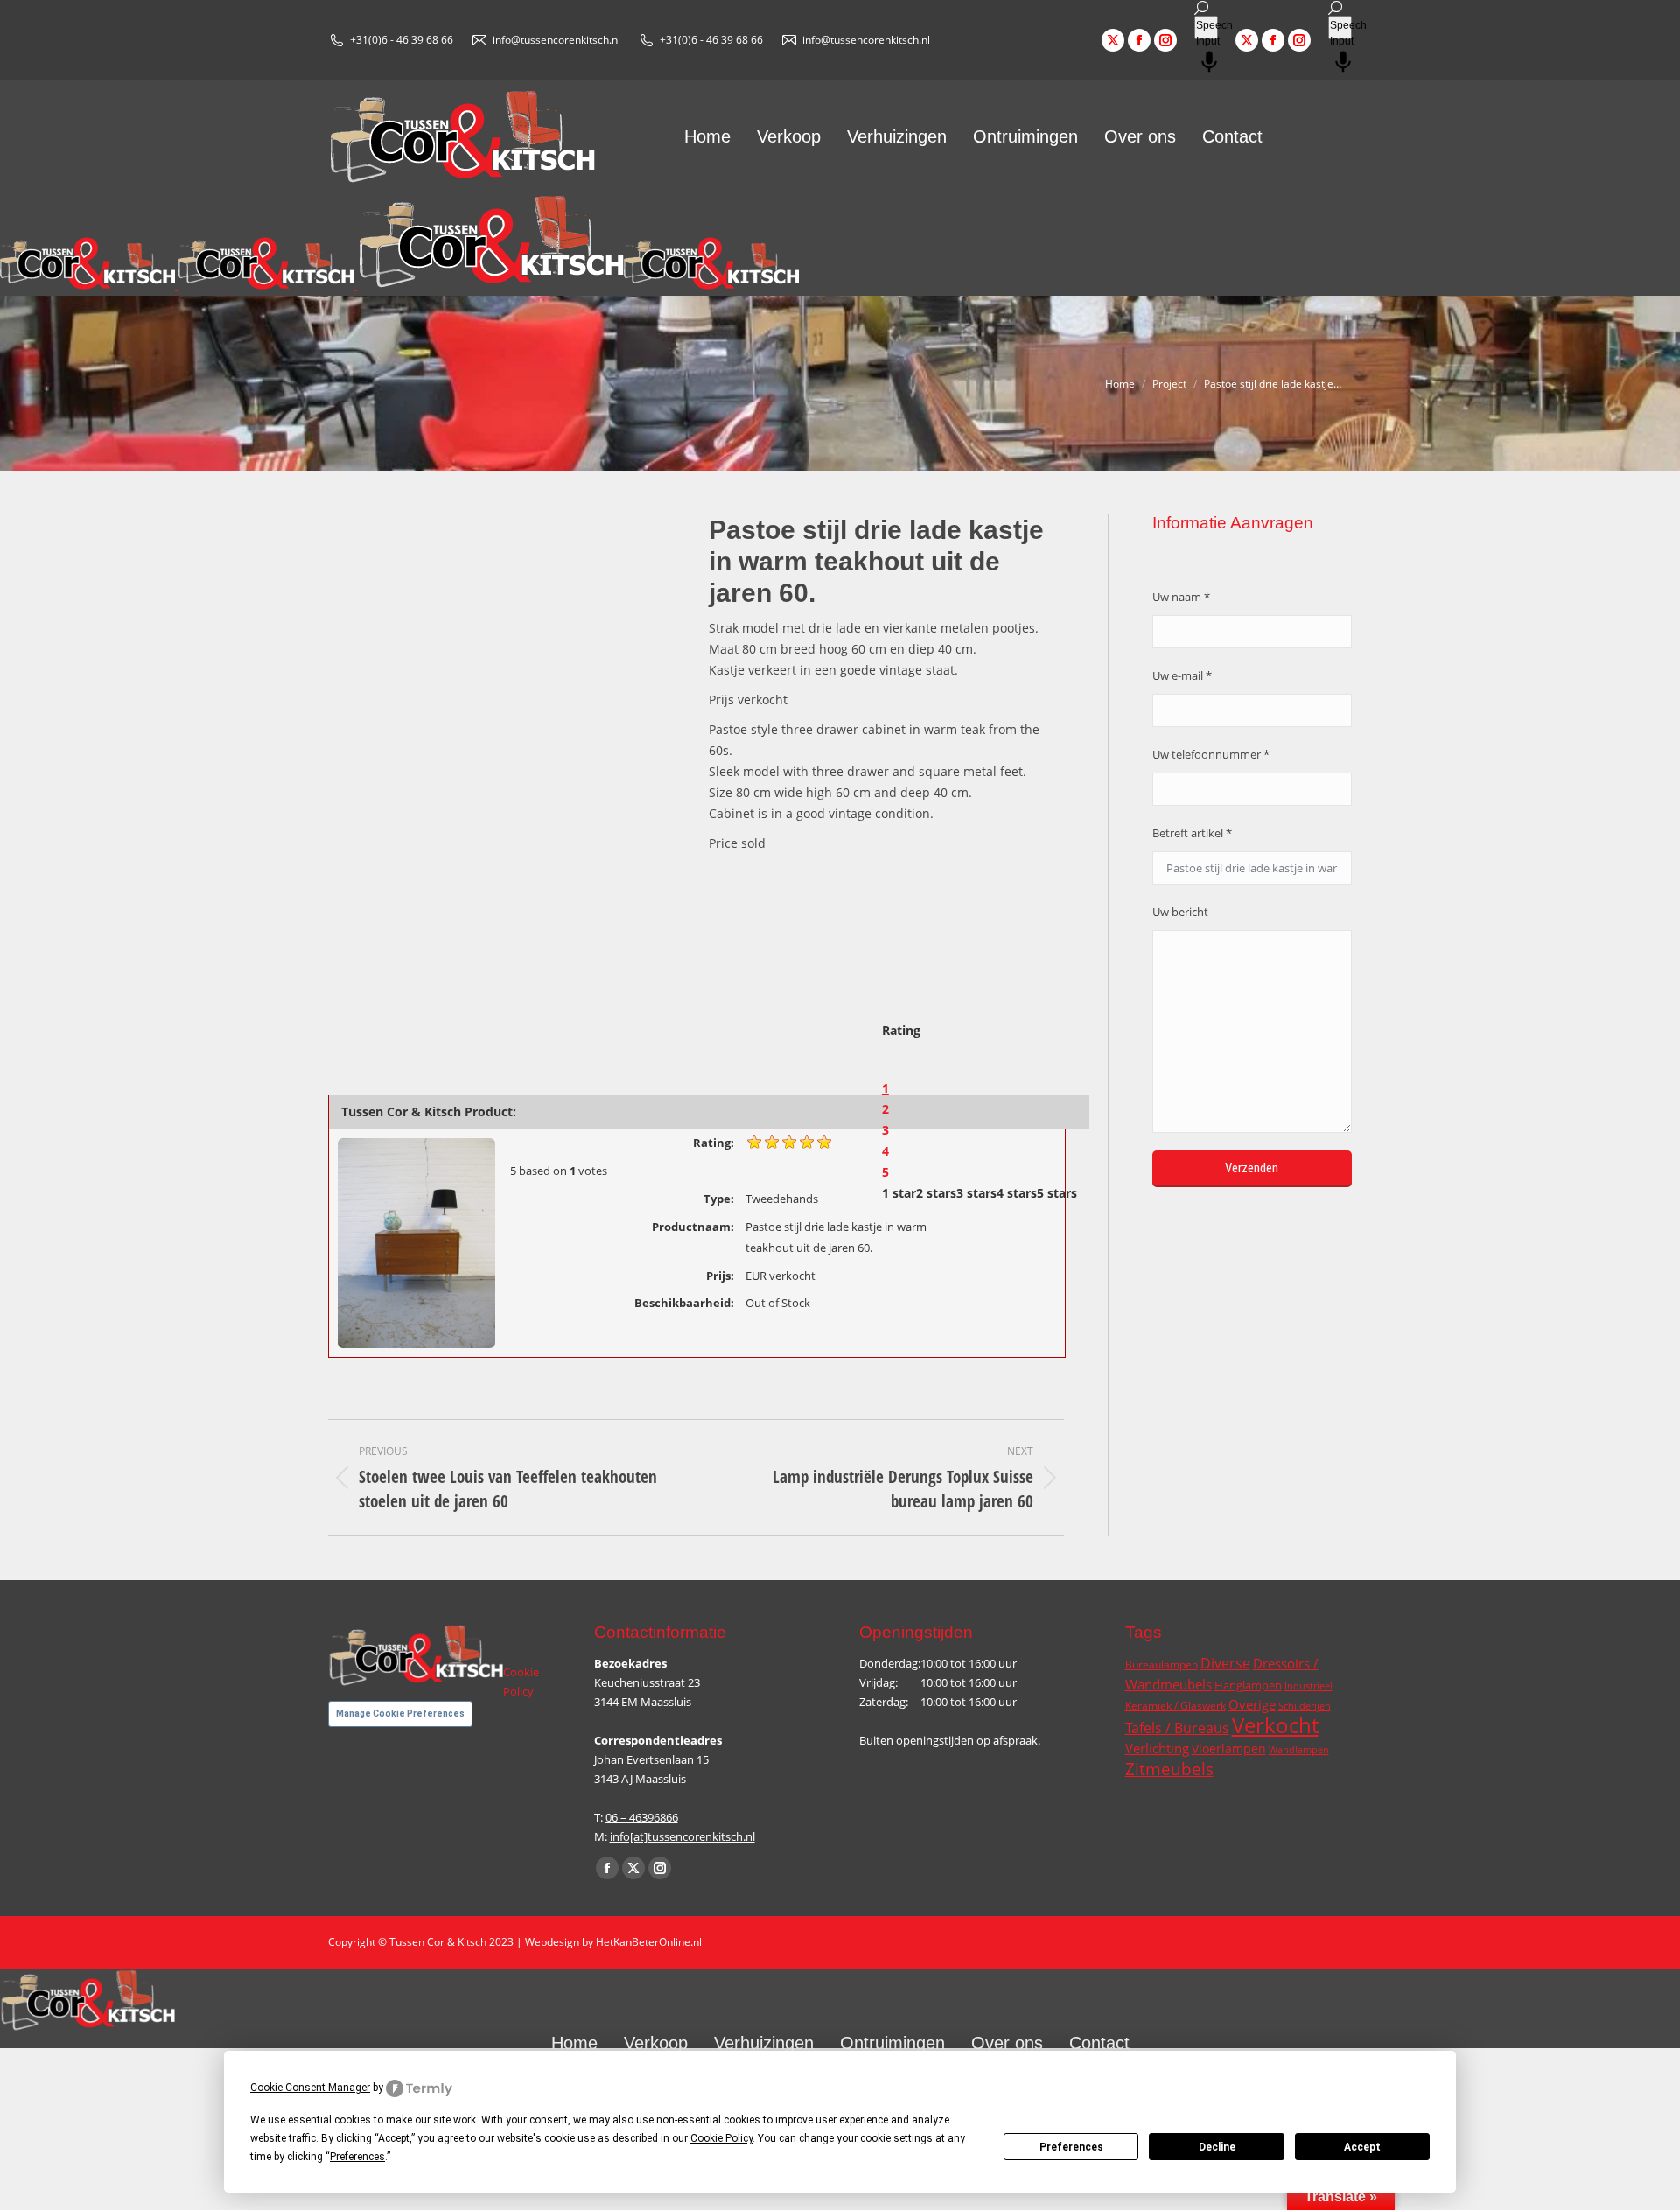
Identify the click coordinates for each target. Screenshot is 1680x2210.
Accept (1362, 2147)
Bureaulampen (1162, 1664)
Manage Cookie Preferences (400, 1713)
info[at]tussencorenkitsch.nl (682, 1836)
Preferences (1071, 2147)
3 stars (976, 1193)
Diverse (1225, 1663)
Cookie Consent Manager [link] (310, 2088)
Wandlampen (1299, 1750)
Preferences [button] (357, 2157)
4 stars (1017, 1193)
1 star (899, 1193)
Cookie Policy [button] (721, 2138)
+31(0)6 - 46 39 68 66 (402, 40)
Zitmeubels (1169, 1769)
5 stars (1057, 1193)
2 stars (936, 1193)
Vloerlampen (1229, 1748)
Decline (1217, 2147)
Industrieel (1309, 1686)
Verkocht (1275, 1725)
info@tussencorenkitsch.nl (556, 40)
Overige (1252, 1705)
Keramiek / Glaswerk (1176, 1706)
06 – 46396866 (642, 1817)
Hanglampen (1248, 1685)
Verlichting (1157, 1748)
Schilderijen (1305, 1706)
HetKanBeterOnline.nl (649, 1942)
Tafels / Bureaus (1177, 1728)
